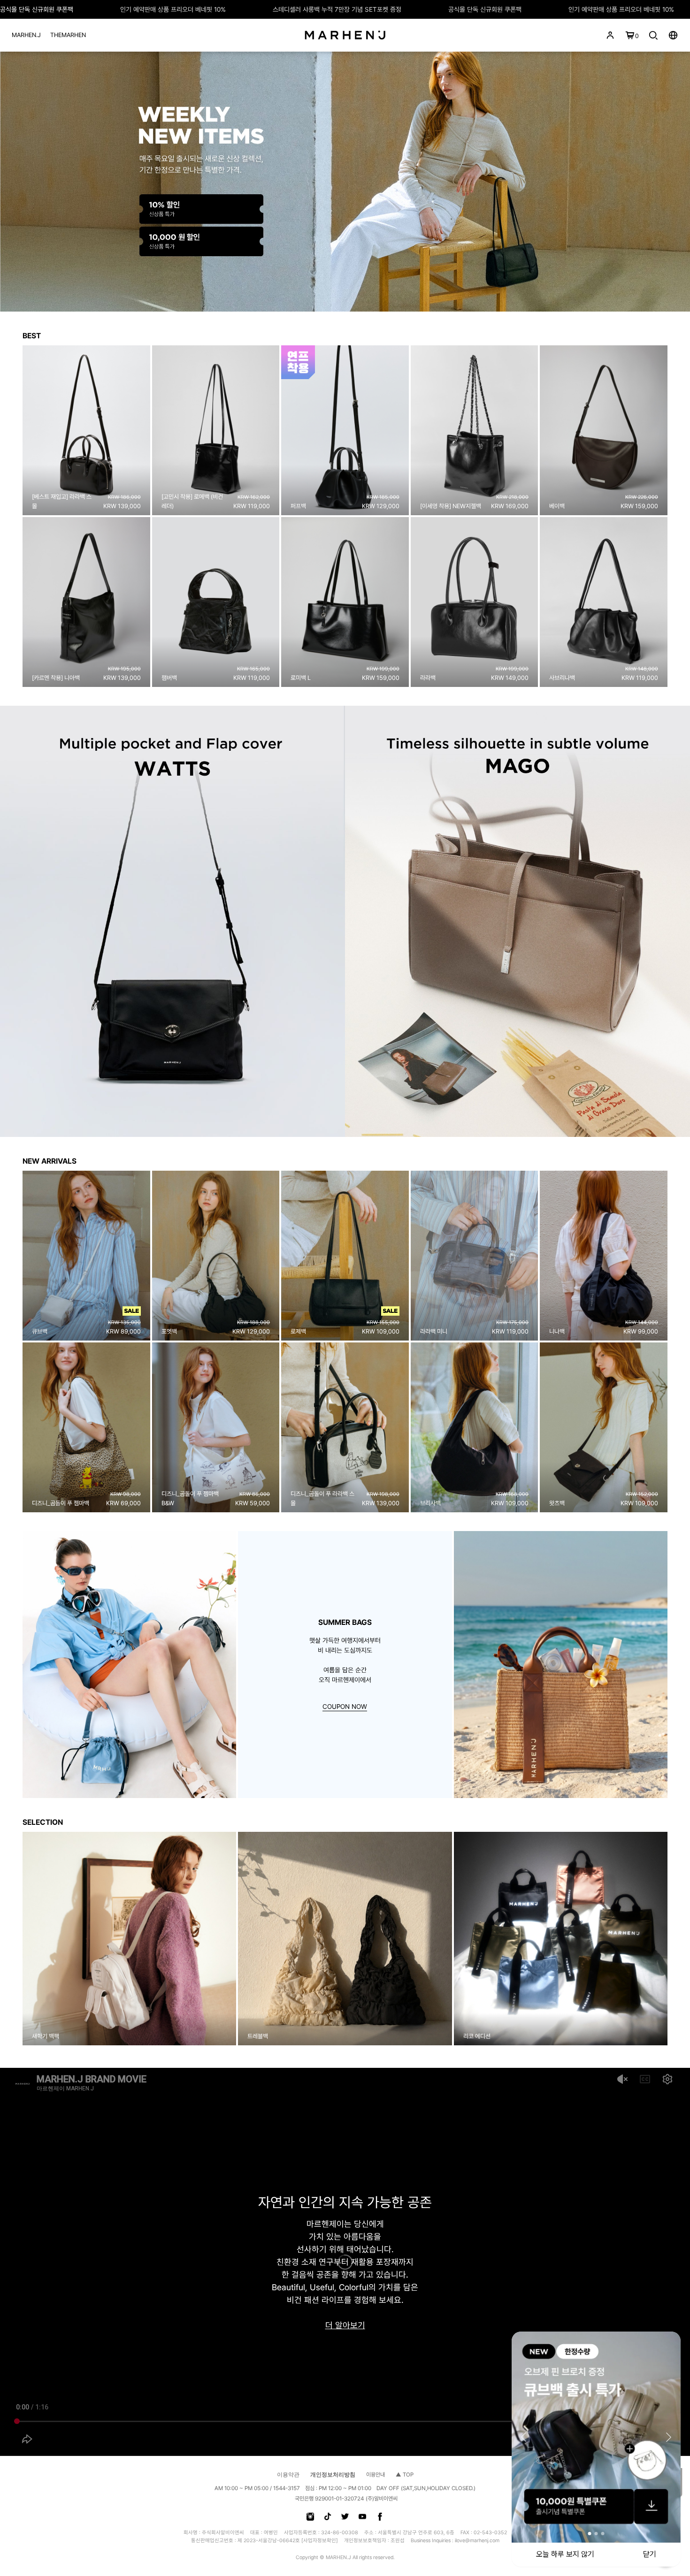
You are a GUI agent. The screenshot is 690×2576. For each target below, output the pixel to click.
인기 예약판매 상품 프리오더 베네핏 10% (173, 9)
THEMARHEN (68, 35)
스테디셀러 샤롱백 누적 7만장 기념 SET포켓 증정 (337, 9)
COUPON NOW (345, 1707)
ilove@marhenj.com (477, 2541)
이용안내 (376, 2475)
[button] (11, 1939)
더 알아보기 (345, 2326)
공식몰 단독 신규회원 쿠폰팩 (37, 9)
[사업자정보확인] (320, 2541)
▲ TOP (405, 2475)
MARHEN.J (26, 35)
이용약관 (288, 2475)
